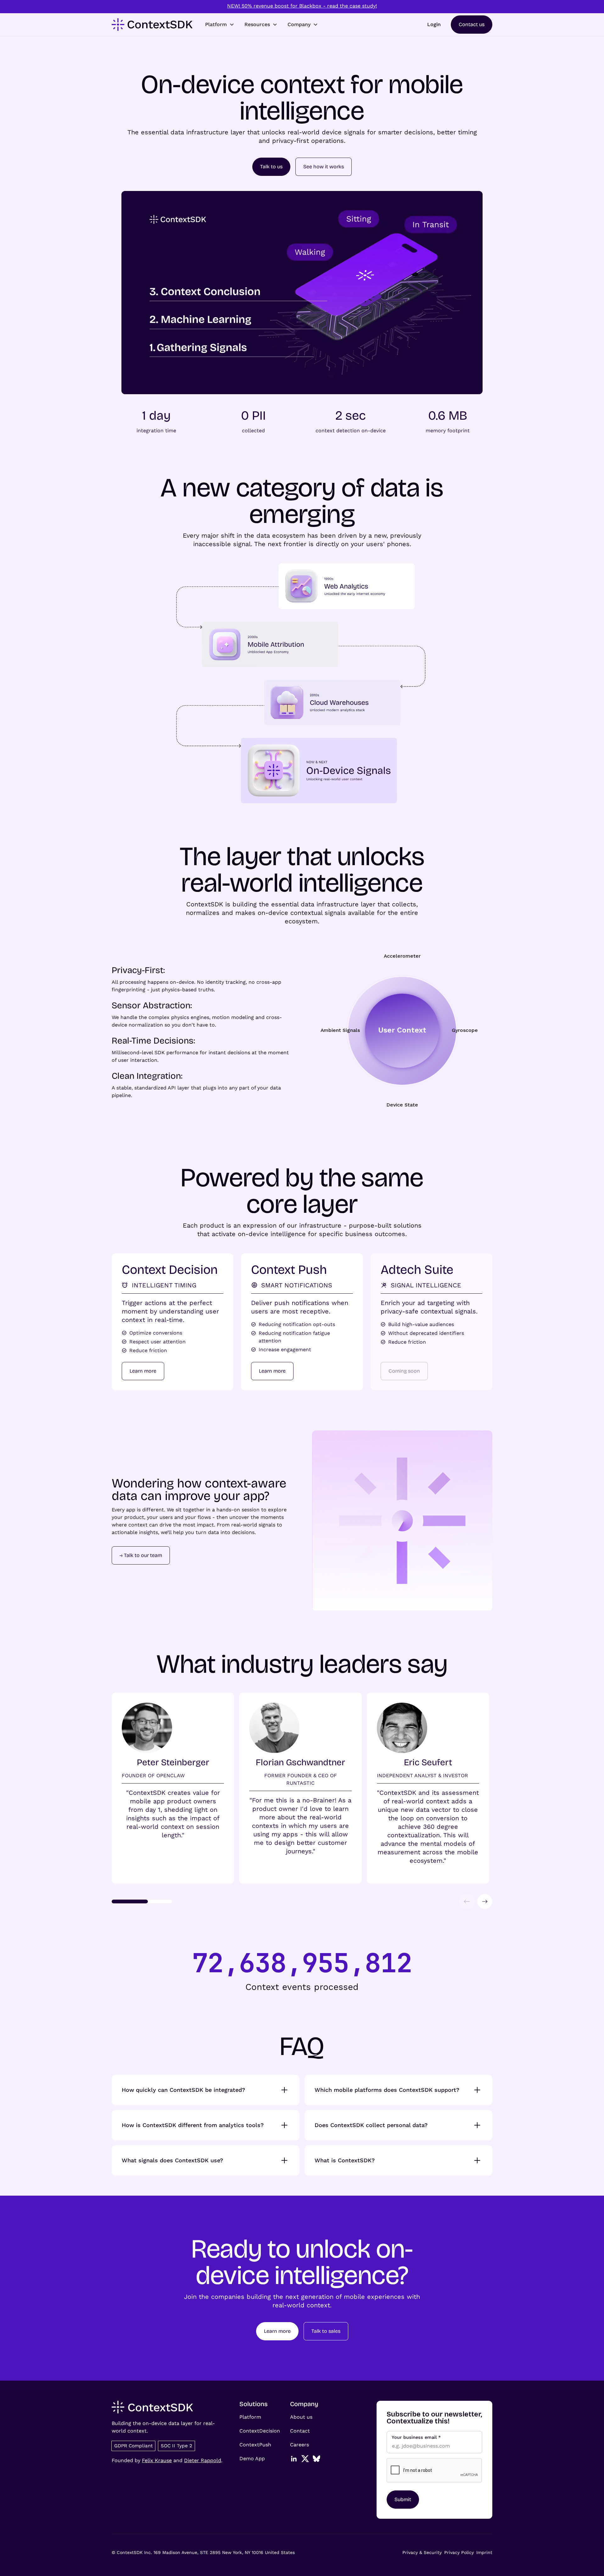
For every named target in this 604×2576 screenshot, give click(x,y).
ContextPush (255, 2445)
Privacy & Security (422, 2552)
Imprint (484, 2552)
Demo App (252, 2458)
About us (301, 2417)
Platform (250, 2417)
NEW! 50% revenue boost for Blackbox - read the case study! (302, 6)
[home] (152, 25)
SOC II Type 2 (176, 2446)
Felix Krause (157, 2460)
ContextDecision (260, 2431)
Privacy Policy (459, 2552)
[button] (220, 25)
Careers (299, 2445)
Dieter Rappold (203, 2460)
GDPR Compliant (133, 2446)
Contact (300, 2431)
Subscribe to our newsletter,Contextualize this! (434, 2418)
